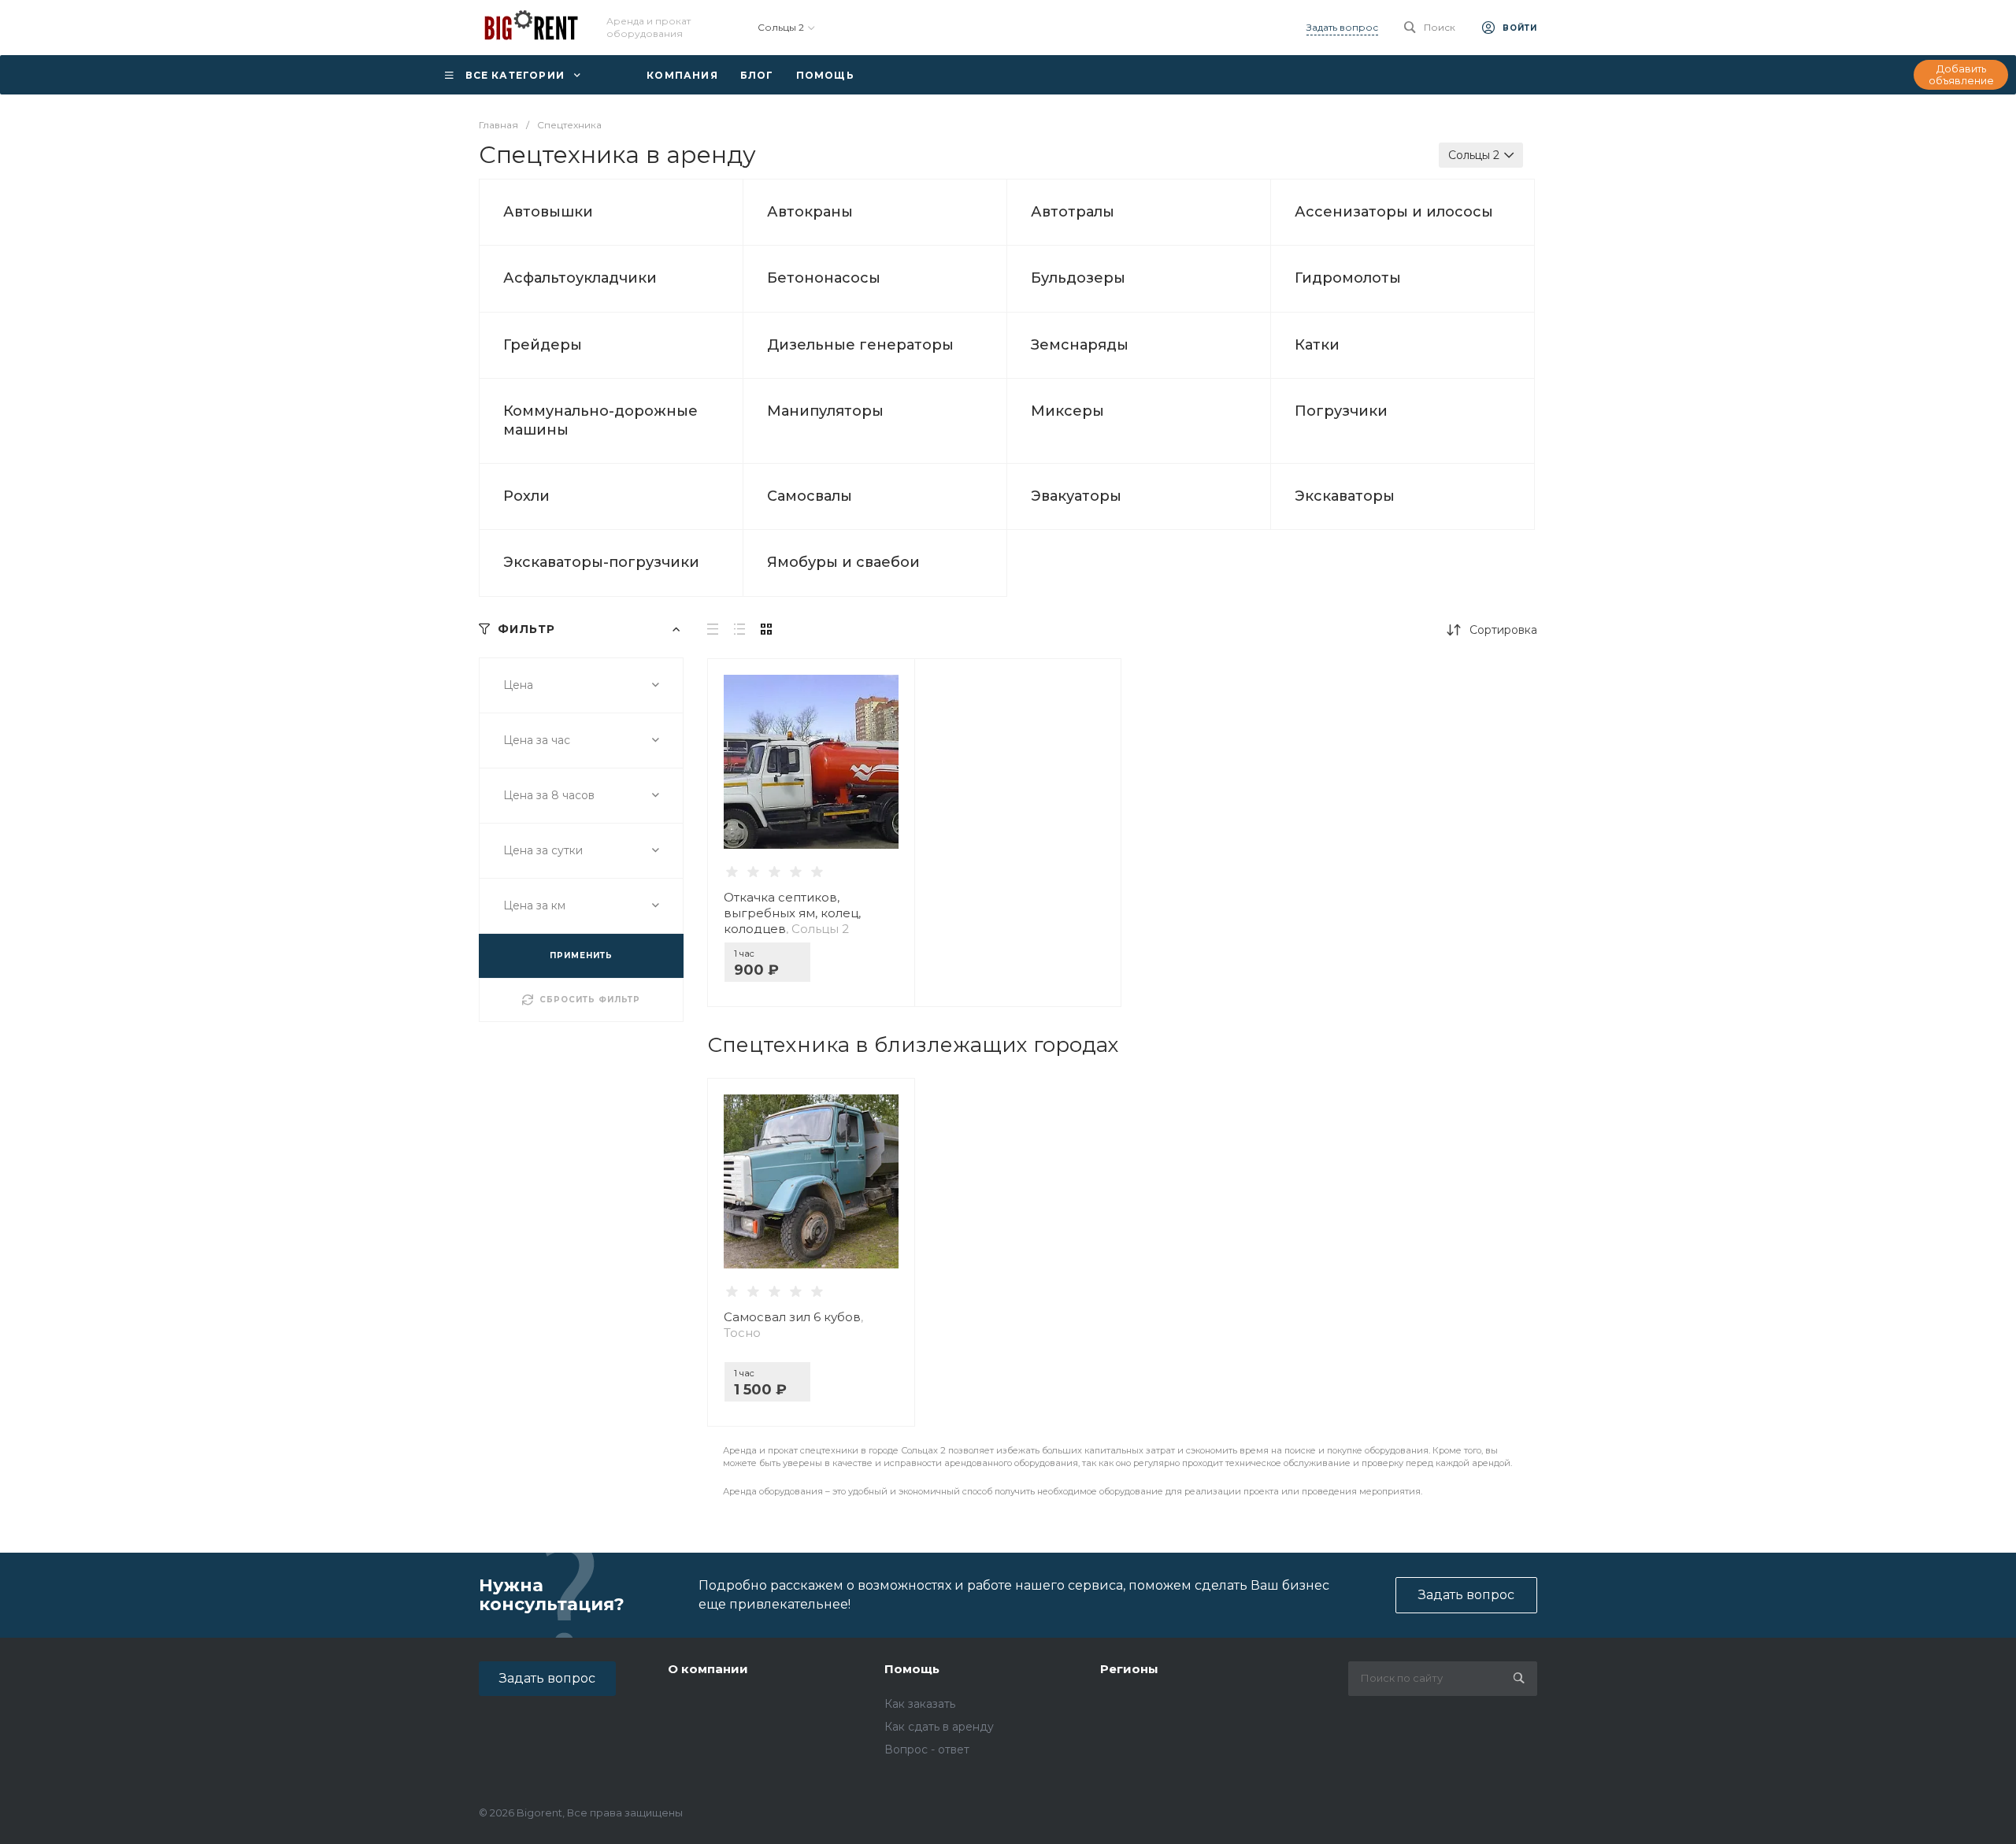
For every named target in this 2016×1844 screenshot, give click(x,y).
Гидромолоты (1348, 278)
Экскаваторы (1345, 496)
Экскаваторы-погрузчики (601, 562)
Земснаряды (1080, 345)
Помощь (912, 1669)
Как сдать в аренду (939, 1727)
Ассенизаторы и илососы (1394, 212)
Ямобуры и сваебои (843, 562)
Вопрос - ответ (927, 1750)
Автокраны (810, 212)
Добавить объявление (1961, 75)
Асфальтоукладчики (580, 278)
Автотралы (1073, 212)
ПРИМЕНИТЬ (581, 955)
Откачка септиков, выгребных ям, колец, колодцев (792, 913)
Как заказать (920, 1704)
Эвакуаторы (1076, 496)
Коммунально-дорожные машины (600, 420)
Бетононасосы (824, 278)
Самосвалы (810, 496)
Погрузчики (1341, 411)
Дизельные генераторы (860, 345)
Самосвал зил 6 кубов (793, 1325)
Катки (1317, 345)
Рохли (526, 496)
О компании (708, 1669)
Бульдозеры (1078, 278)
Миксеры (1067, 411)
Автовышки (548, 212)
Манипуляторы (825, 411)
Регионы (1129, 1669)
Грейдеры (543, 345)
